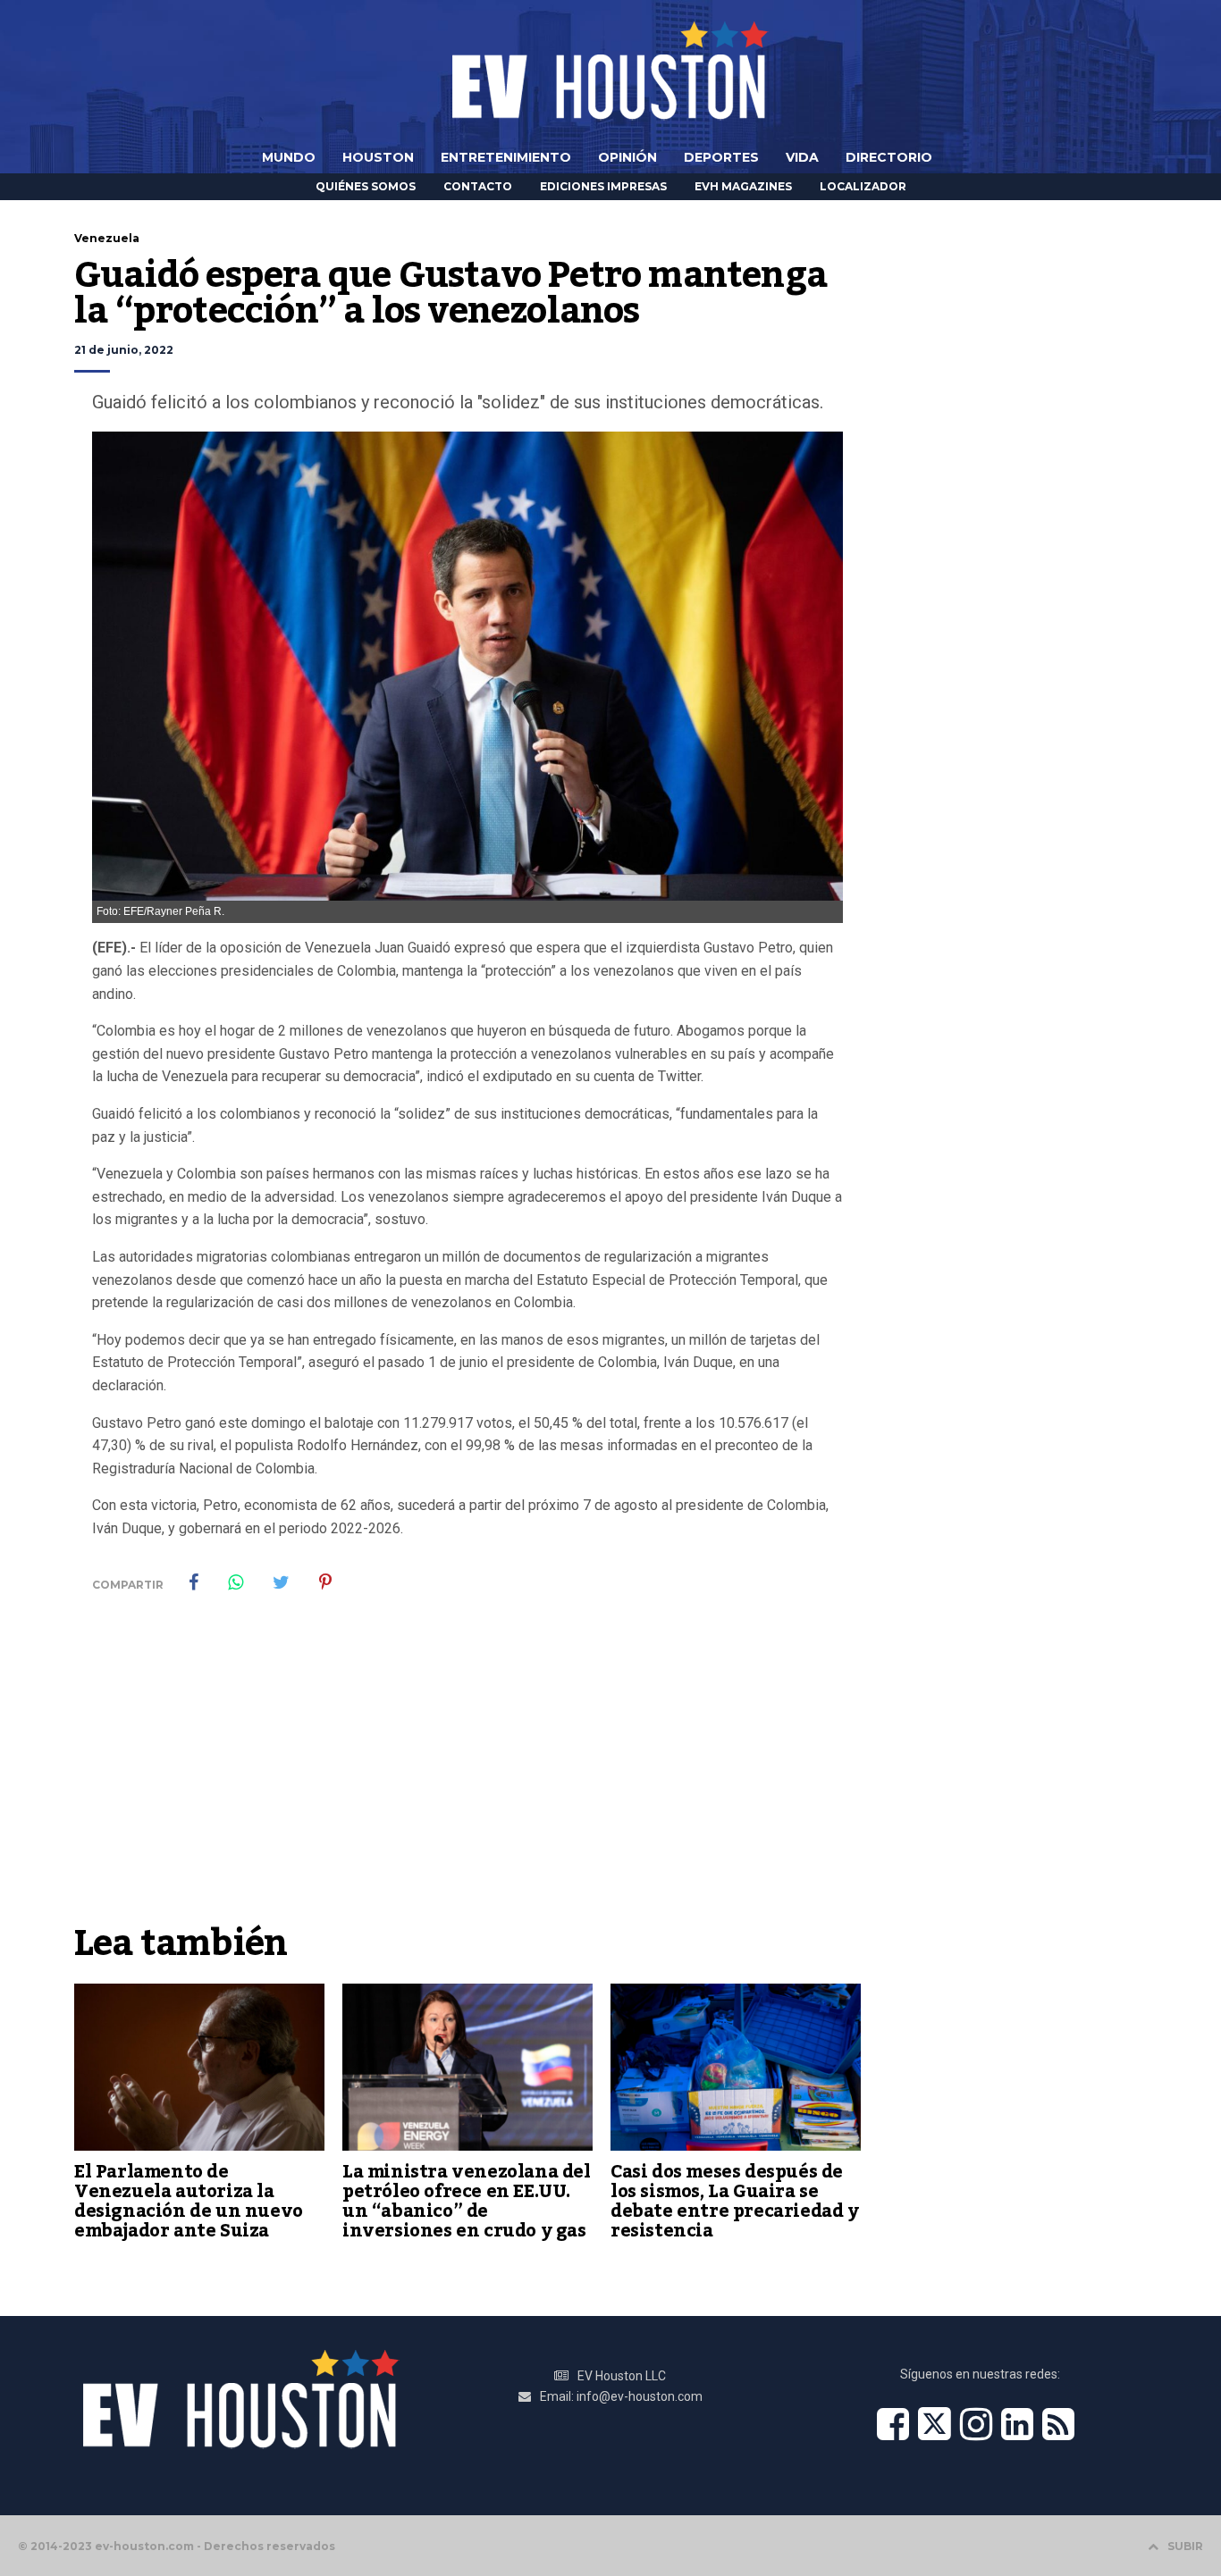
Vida (802, 157)
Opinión (627, 157)
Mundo (289, 157)
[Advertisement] (467, 1780)
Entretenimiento (506, 157)
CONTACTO (478, 186)
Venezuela (107, 238)
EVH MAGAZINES (743, 186)
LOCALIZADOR (863, 186)
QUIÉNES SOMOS (366, 186)
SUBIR (1185, 2546)
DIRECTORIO (889, 157)
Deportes (721, 157)
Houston (378, 157)
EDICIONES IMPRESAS (603, 186)
